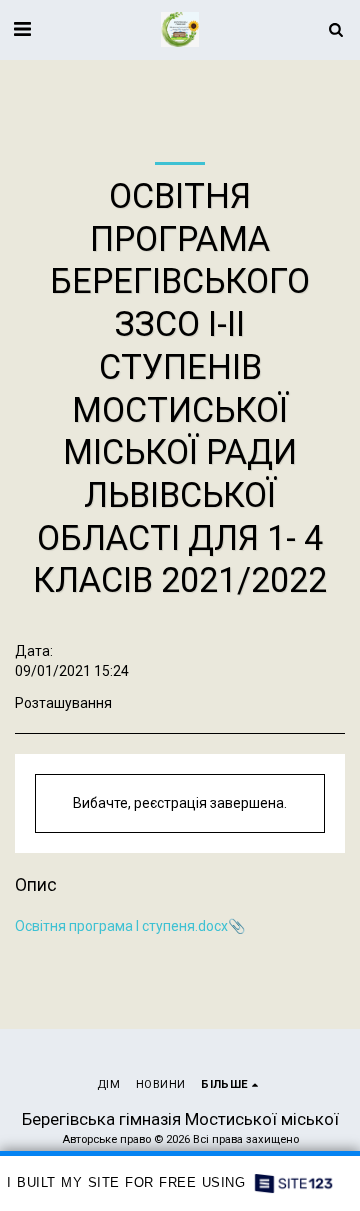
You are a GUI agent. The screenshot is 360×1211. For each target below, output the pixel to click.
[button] (22, 29)
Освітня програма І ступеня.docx (121, 926)
